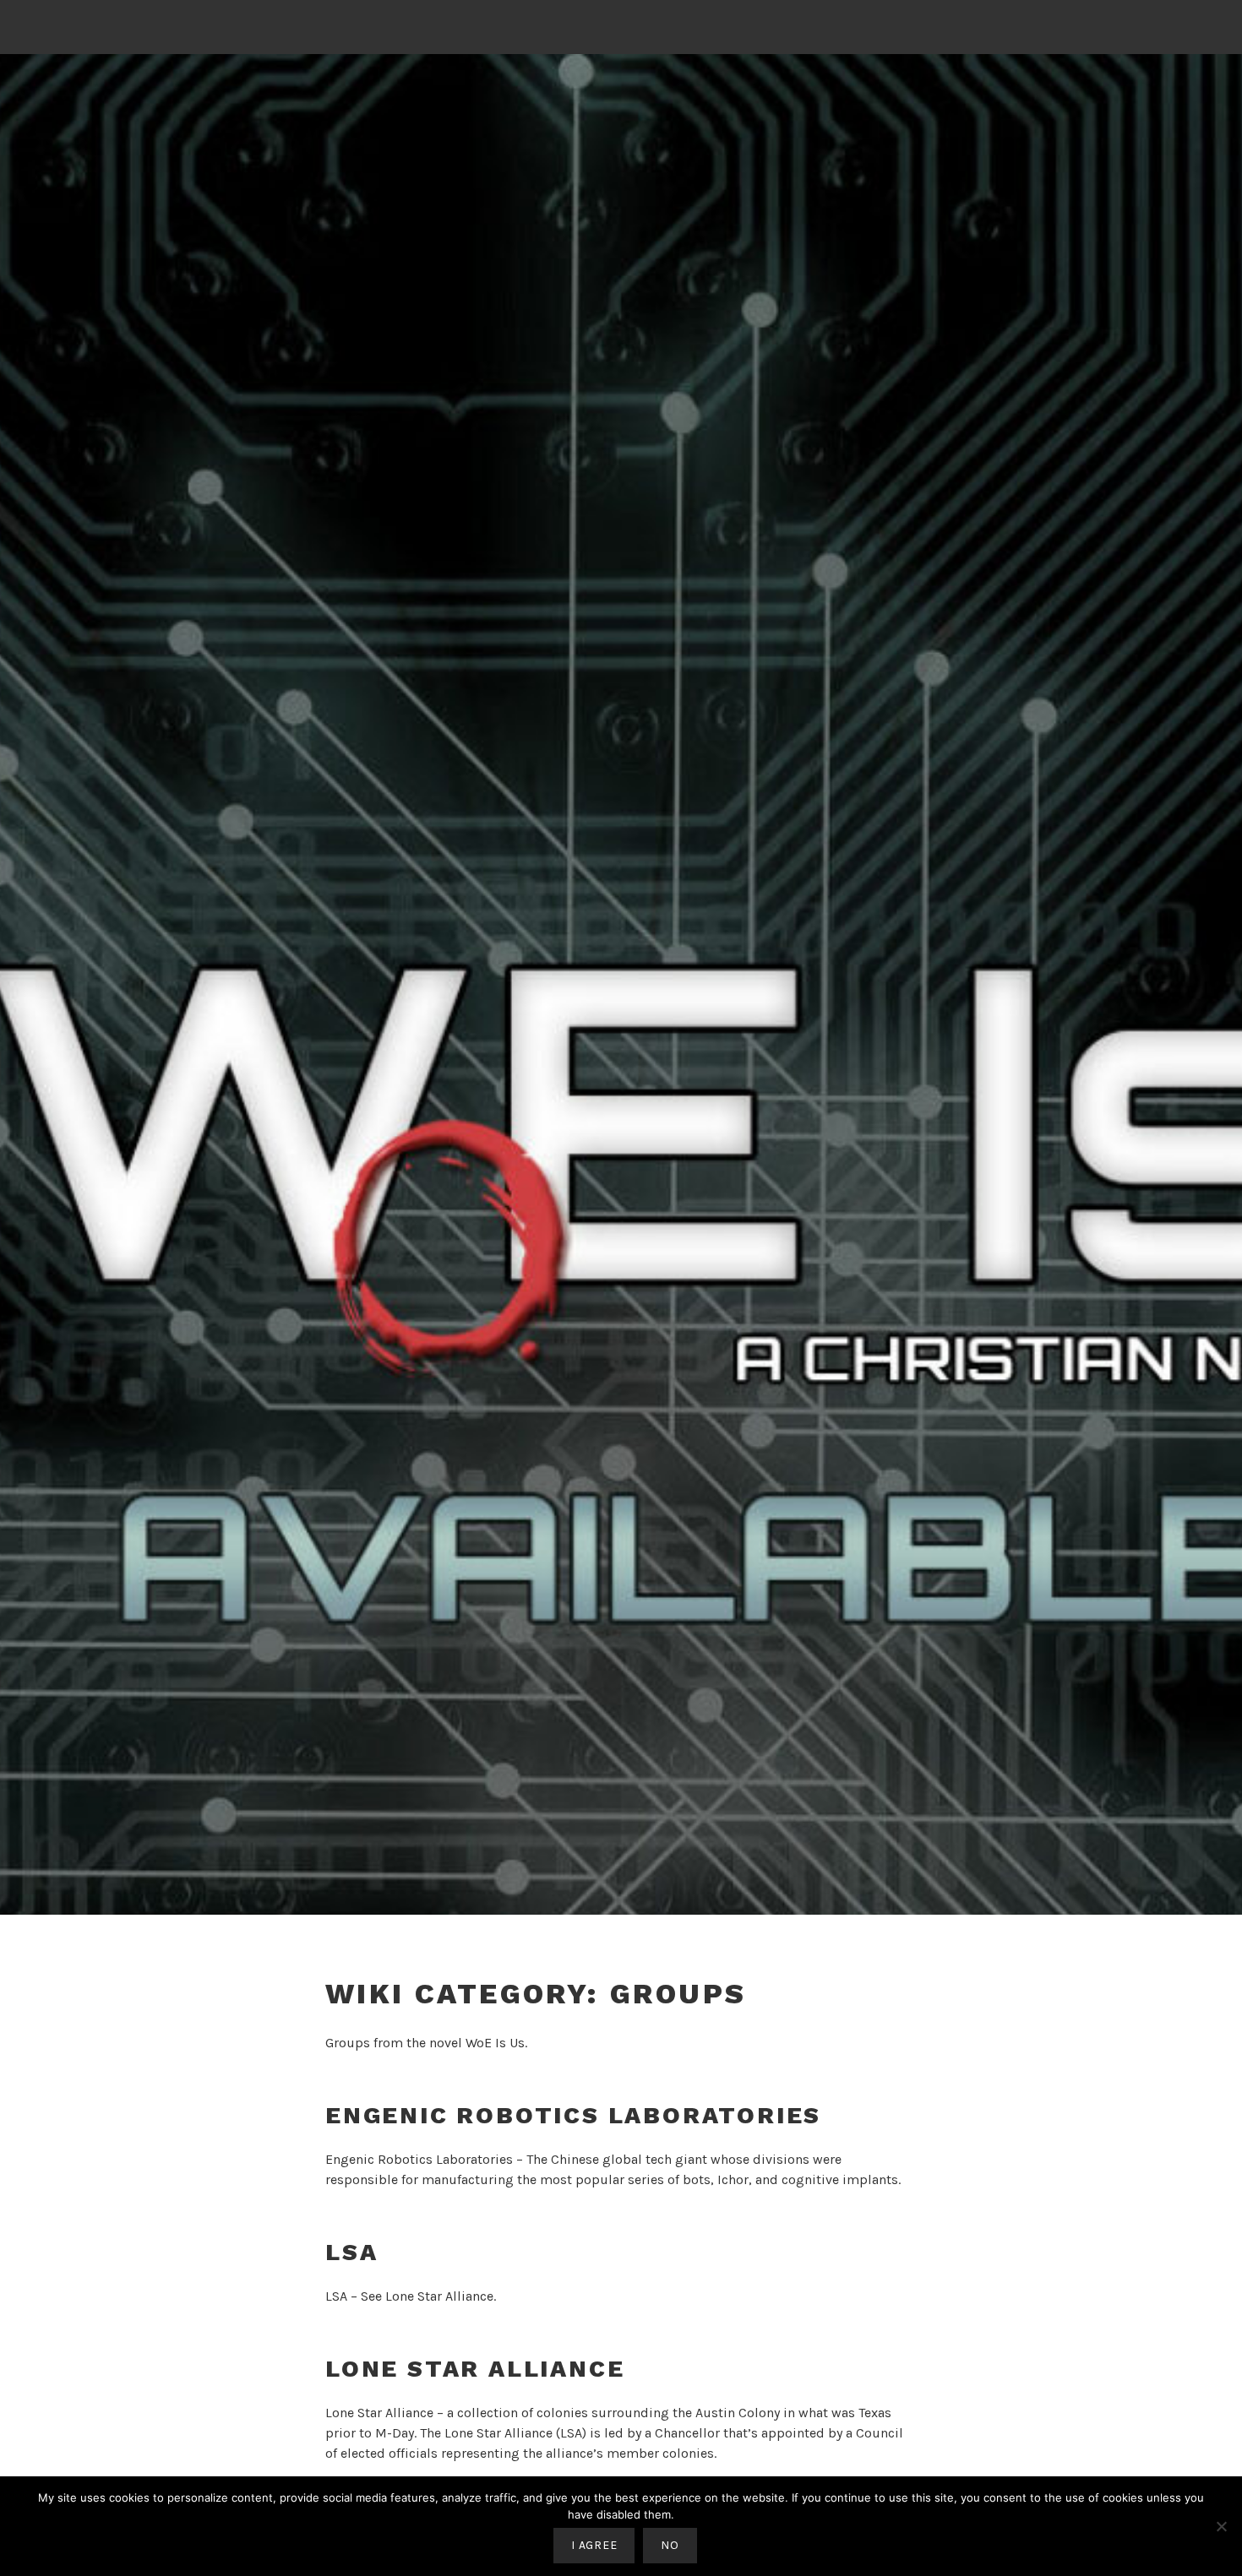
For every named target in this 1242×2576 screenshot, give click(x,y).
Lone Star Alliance (439, 2296)
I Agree (594, 2545)
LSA (351, 2252)
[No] (1221, 2526)
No (670, 2545)
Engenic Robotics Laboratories (573, 2115)
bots (697, 2179)
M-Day (395, 2433)
